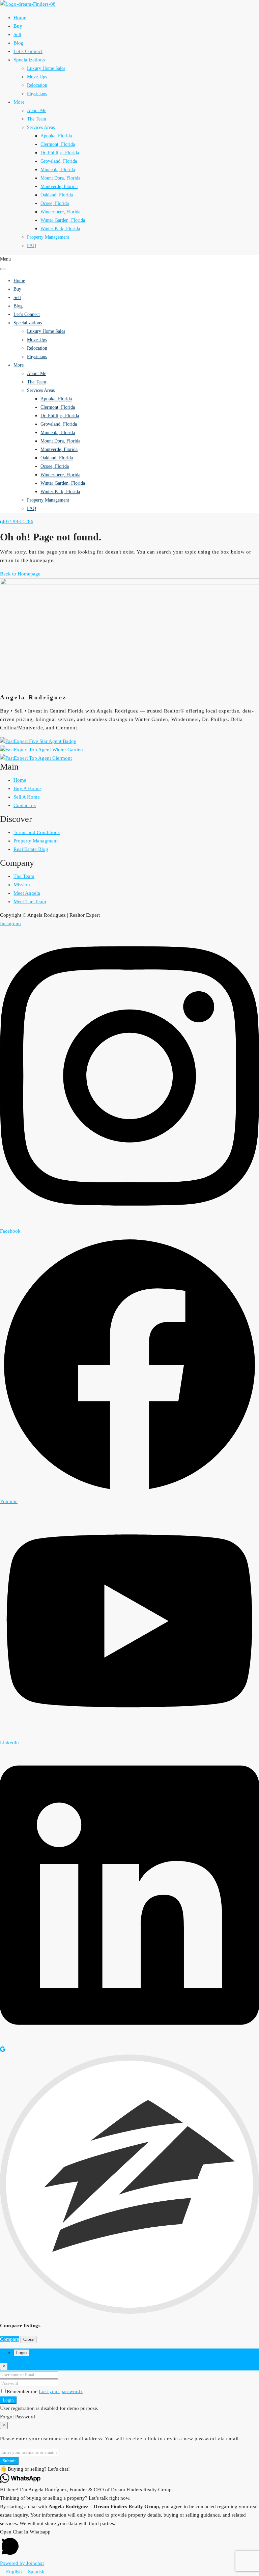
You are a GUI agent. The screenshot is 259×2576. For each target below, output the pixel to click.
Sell (17, 34)
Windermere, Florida (60, 212)
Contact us (25, 805)
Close (28, 2339)
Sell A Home (27, 797)
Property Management (48, 237)
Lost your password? (61, 2391)
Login (8, 2400)
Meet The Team (30, 902)
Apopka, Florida (56, 136)
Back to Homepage (20, 574)
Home (20, 18)
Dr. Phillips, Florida (60, 153)
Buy (18, 26)
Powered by (22, 2563)
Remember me (23, 2391)
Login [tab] (21, 2353)
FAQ (32, 246)
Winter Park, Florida (60, 229)
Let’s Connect (28, 51)
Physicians (37, 94)
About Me (37, 111)
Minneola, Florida (58, 170)
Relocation (37, 85)
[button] (129, 2469)
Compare (10, 2339)
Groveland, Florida (59, 161)
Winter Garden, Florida (63, 220)
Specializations (29, 60)
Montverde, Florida (59, 186)
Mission (22, 885)
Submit (9, 2461)
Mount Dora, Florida (60, 178)
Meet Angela (27, 893)
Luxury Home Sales (46, 68)
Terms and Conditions (37, 832)
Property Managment (36, 841)
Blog (19, 43)
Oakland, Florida (57, 195)
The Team (37, 119)
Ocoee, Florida (55, 203)
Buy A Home (27, 788)
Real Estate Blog (31, 849)
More (19, 102)
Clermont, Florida (58, 144)
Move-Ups (37, 77)
